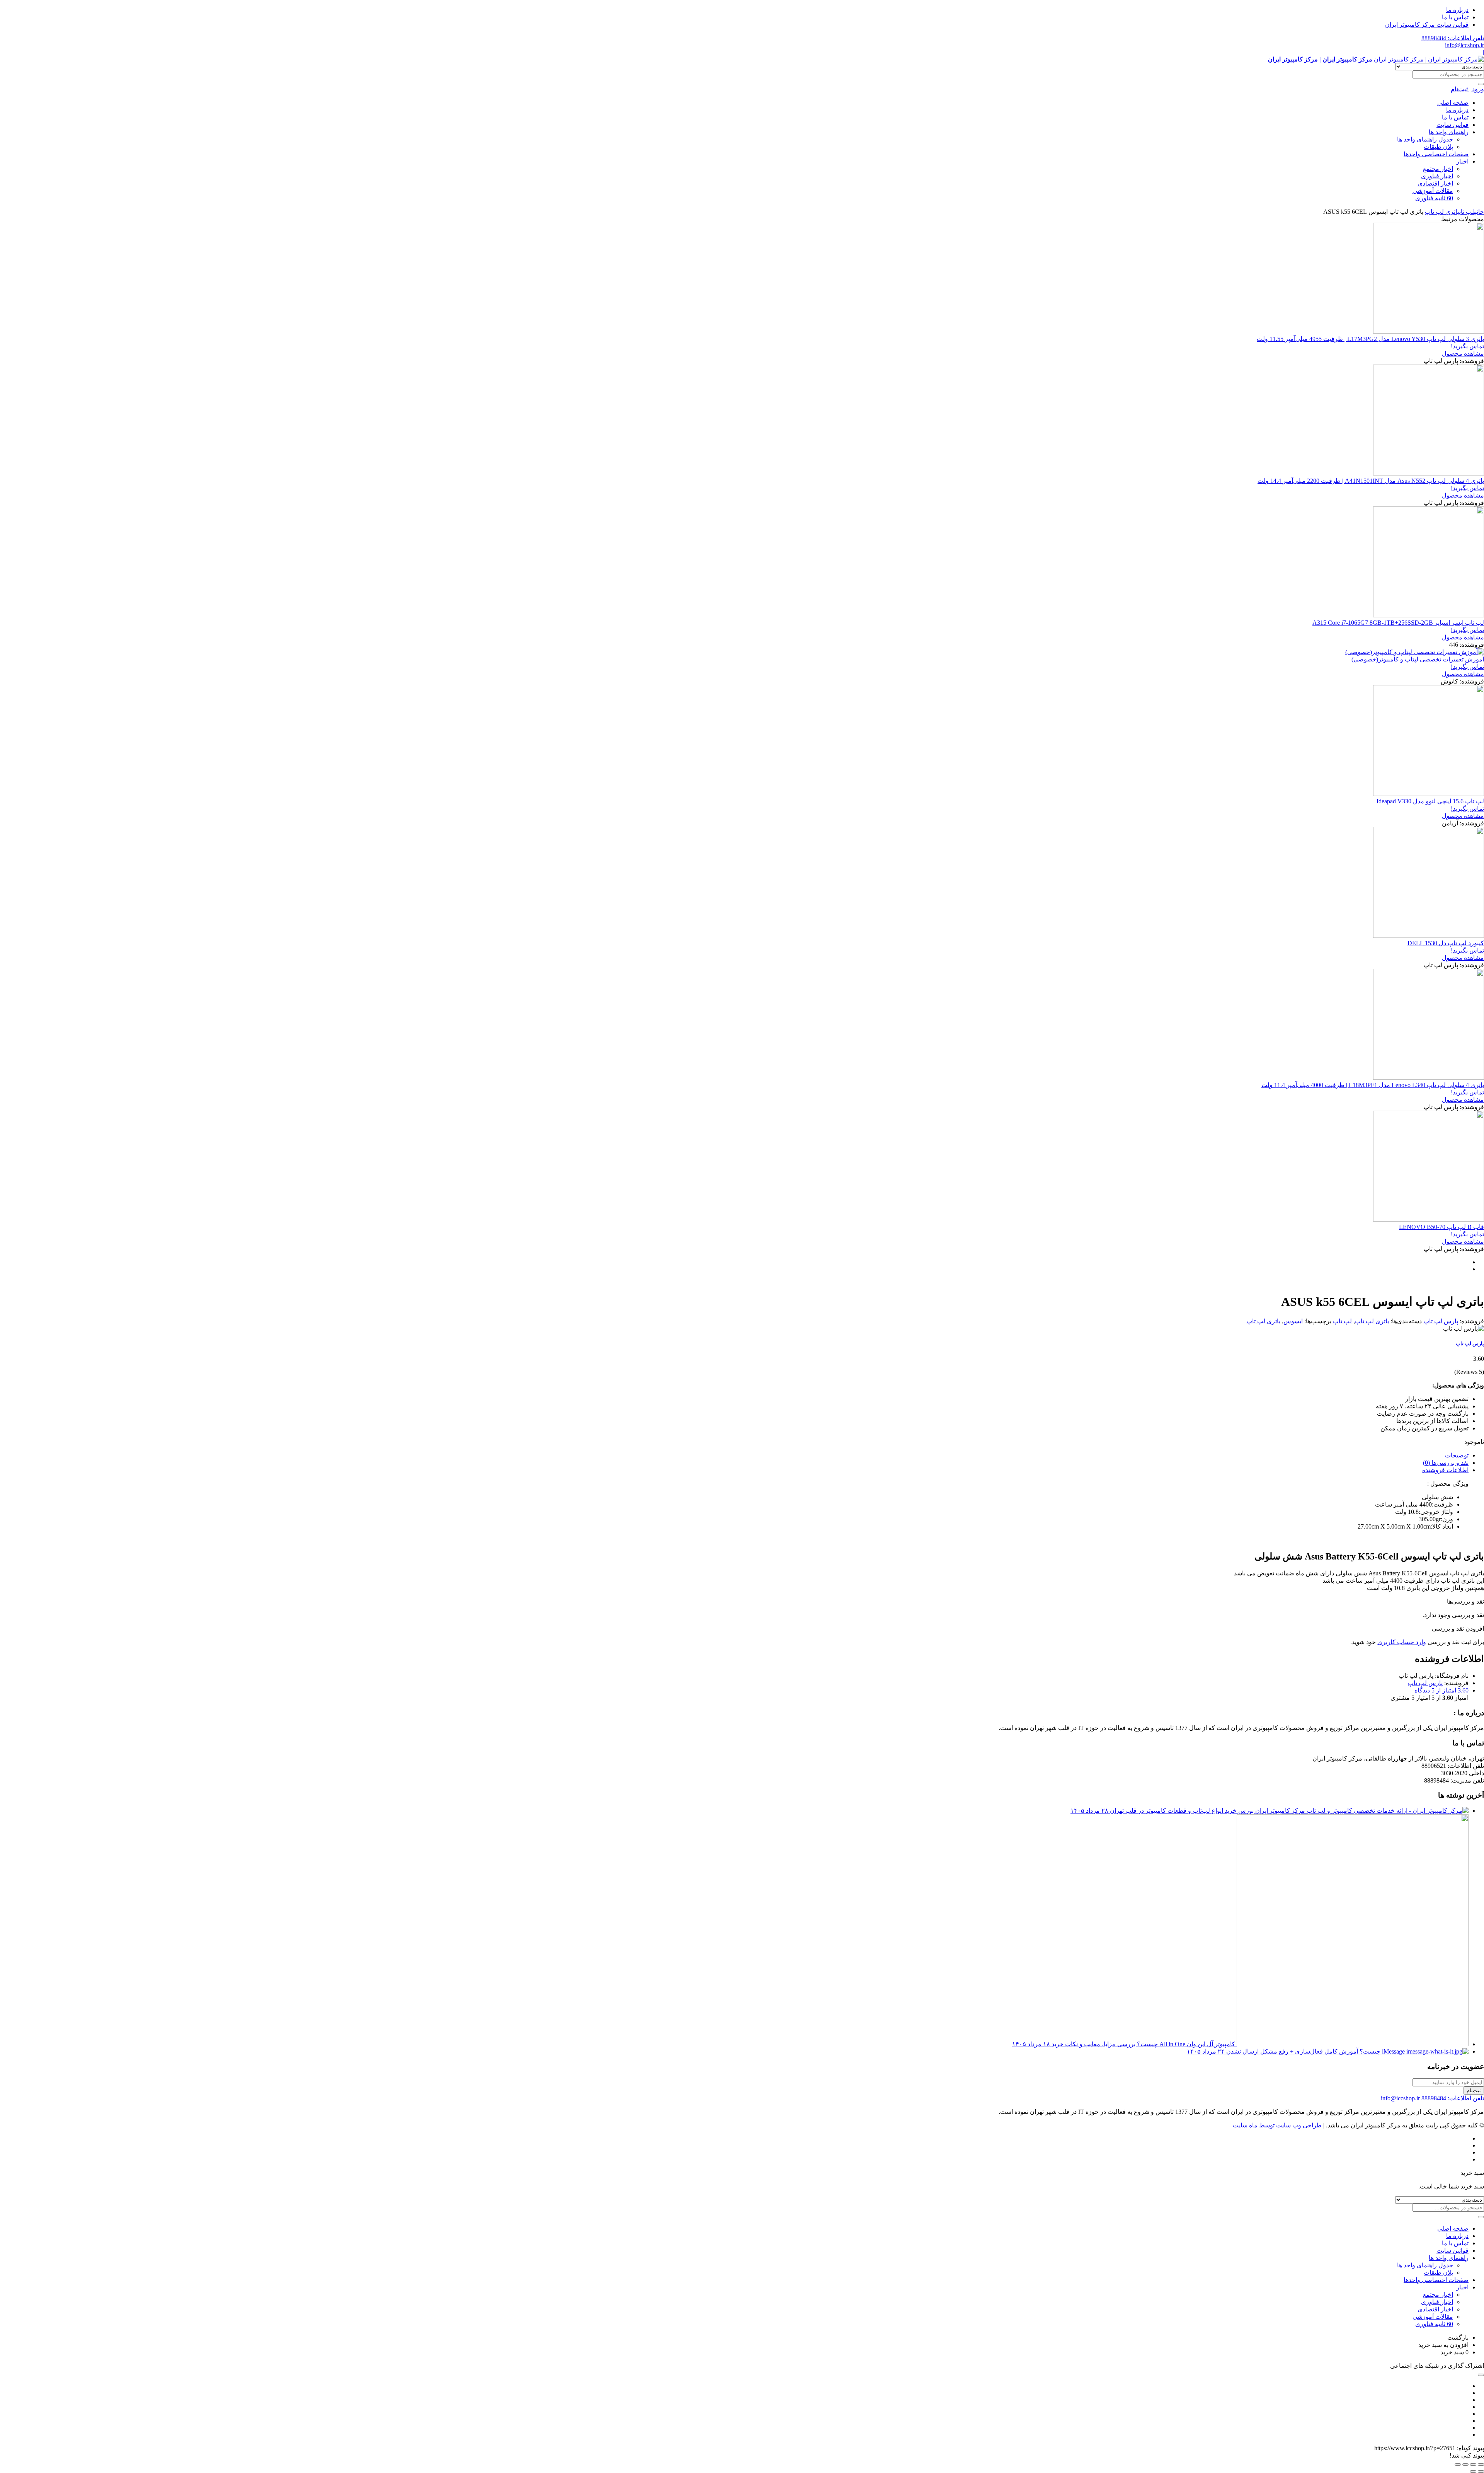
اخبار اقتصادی (1435, 183)
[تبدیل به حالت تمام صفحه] (1473, 2464)
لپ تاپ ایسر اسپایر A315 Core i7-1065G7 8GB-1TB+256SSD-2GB (1398, 623)
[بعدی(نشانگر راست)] (1473, 2471)
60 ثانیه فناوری (1434, 198)
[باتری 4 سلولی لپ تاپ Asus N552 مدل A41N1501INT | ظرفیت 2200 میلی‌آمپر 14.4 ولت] (1429, 473)
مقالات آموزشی (1433, 191)
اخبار (1462, 161)
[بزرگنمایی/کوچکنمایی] (1481, 2464)
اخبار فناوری (1437, 176)
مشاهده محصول (1463, 354)
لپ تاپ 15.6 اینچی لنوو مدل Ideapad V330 (1430, 801)
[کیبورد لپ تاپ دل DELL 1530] (1429, 936)
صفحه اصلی (1453, 103)
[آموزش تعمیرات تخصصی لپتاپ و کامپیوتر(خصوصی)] (1415, 652)
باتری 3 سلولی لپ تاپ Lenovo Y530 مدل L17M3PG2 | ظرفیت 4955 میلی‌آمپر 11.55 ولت (1370, 339)
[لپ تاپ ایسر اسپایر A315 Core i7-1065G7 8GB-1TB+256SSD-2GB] (1429, 615)
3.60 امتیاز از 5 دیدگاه (1441, 1690)
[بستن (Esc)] (1458, 2464)
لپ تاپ (1467, 212)
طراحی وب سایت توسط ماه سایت (1277, 2125)
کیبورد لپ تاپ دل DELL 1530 (1446, 943)
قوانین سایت (1453, 125)
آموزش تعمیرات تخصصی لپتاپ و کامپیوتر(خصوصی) (1418, 659)
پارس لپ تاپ (1441, 1321)
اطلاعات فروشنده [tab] (1445, 1470)
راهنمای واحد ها (1449, 132)
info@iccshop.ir (1464, 45)
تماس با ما (1455, 17)
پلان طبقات (1438, 147)
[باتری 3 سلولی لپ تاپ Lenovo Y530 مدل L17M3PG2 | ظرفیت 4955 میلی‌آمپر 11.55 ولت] (1429, 331)
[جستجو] (1481, 84)
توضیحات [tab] (1457, 1455)
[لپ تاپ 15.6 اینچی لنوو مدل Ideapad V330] (1429, 794)
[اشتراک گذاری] (1465, 2464)
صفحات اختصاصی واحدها (1436, 154)
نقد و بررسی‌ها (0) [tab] (1446, 1463)
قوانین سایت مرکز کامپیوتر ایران (1427, 25)
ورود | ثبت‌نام (1467, 89)
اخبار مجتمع (1438, 169)
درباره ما (1457, 10)
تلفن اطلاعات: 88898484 (1453, 38)
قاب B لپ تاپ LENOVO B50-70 (1441, 1227)
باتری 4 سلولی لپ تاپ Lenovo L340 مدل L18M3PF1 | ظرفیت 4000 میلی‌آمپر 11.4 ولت (1373, 1085)
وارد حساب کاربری (1402, 1642)
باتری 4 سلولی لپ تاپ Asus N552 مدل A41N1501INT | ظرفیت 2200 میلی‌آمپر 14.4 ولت (1371, 481)
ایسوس (1293, 1321)
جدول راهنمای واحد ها (1425, 139)
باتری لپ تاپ (1442, 212)
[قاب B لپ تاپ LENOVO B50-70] (1429, 1219)
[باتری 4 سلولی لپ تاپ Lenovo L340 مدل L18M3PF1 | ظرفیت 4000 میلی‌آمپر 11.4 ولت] (1429, 1078)
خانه (1479, 212)
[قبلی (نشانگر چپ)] (1481, 2471)
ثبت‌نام (1474, 2090)
